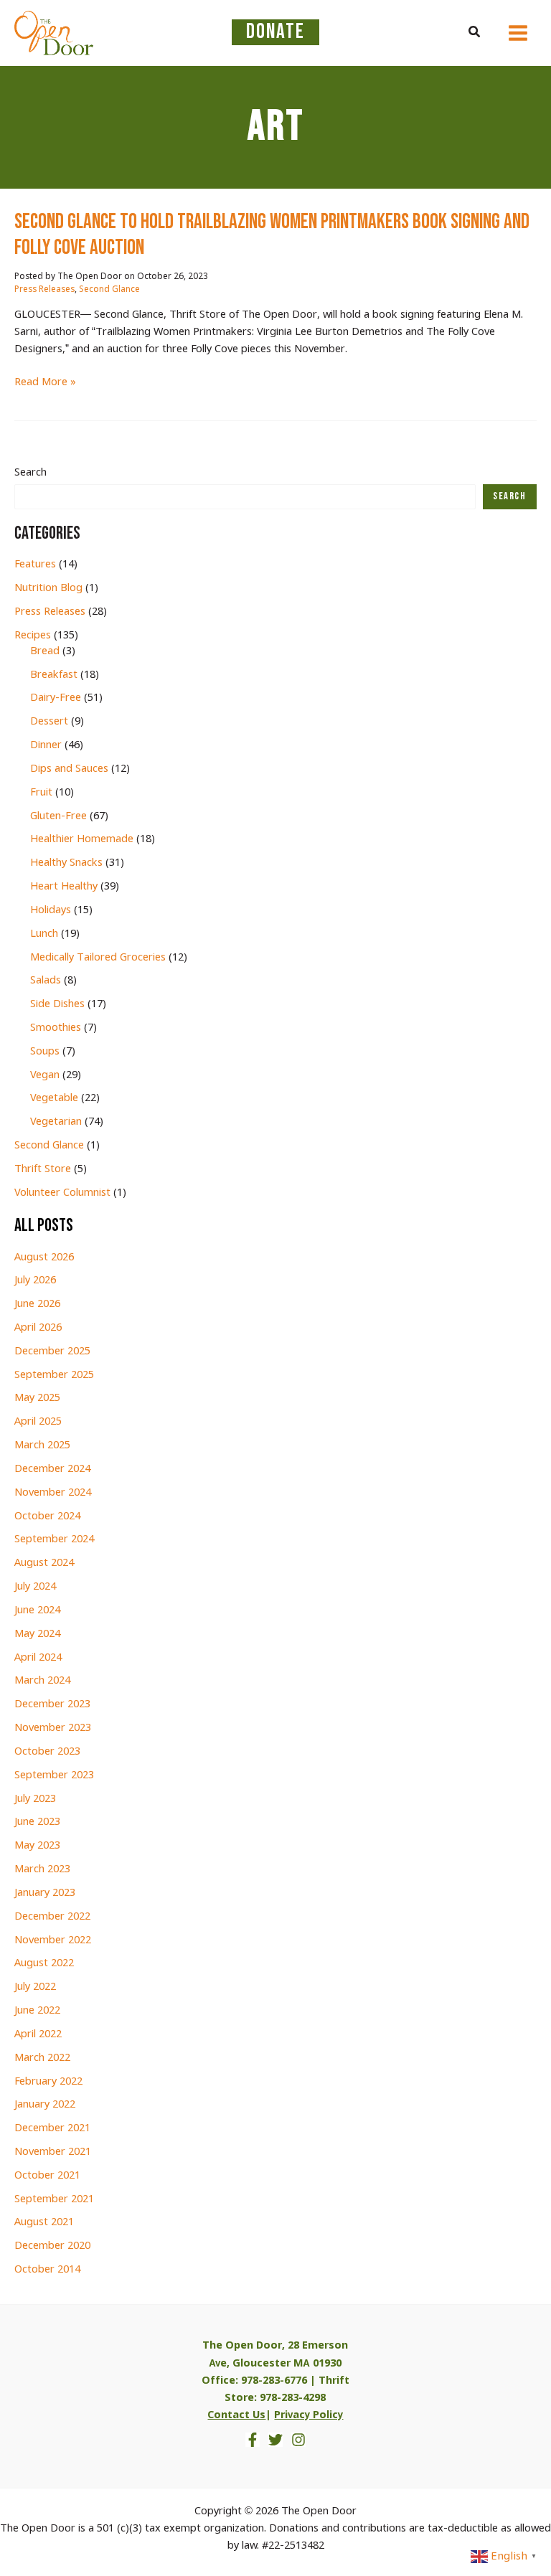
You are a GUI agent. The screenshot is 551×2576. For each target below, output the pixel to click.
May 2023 (37, 1846)
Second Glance (109, 290)
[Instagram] (298, 2440)
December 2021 (52, 2128)
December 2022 (52, 1917)
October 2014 (47, 2270)
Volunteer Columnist (62, 1193)
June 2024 (37, 1610)
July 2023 (35, 1799)
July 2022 (35, 1987)
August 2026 (44, 1258)
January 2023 (45, 1893)
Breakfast (54, 675)
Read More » (45, 383)
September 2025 (54, 1375)
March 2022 (42, 2058)
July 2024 (35, 1587)
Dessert (49, 722)
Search (30, 473)
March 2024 (42, 1681)
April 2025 (38, 1422)
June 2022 (37, 2011)
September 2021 (54, 2199)
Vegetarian (56, 1122)
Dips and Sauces (69, 769)
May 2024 (37, 1634)
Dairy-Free (56, 698)
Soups (45, 1052)
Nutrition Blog (48, 588)
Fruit (41, 793)
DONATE (275, 32)
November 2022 (53, 1940)
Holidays (51, 910)
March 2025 (42, 1445)
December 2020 (52, 2246)
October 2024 (47, 1516)
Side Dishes (57, 1004)
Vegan (45, 1075)
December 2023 (52, 1704)
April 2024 (38, 1658)
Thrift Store (43, 1169)
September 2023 (54, 1775)
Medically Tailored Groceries (98, 958)
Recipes (33, 636)
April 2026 (38, 1328)
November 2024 (53, 1493)
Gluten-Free (58, 816)
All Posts (44, 1226)
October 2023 (47, 1752)
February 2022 (48, 2082)
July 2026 (35, 1280)
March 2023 (42, 1869)
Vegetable (54, 1098)
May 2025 (37, 1398)
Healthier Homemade (82, 839)
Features (35, 565)
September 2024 (54, 1539)
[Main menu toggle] (518, 33)
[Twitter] (275, 2440)
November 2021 (53, 2152)
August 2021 (44, 2222)
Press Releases (44, 290)
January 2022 (45, 2105)
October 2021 (47, 2176)
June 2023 (37, 1822)
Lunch (44, 934)
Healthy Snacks (66, 863)
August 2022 (44, 1963)
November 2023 (53, 1728)
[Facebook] (253, 2440)
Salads (46, 981)
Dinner (46, 745)
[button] (475, 33)
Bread (45, 651)
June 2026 (37, 1304)
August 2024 (44, 1563)
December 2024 (52, 1469)
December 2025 (52, 1351)
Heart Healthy (64, 887)
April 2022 (38, 2034)
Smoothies (56, 1028)
